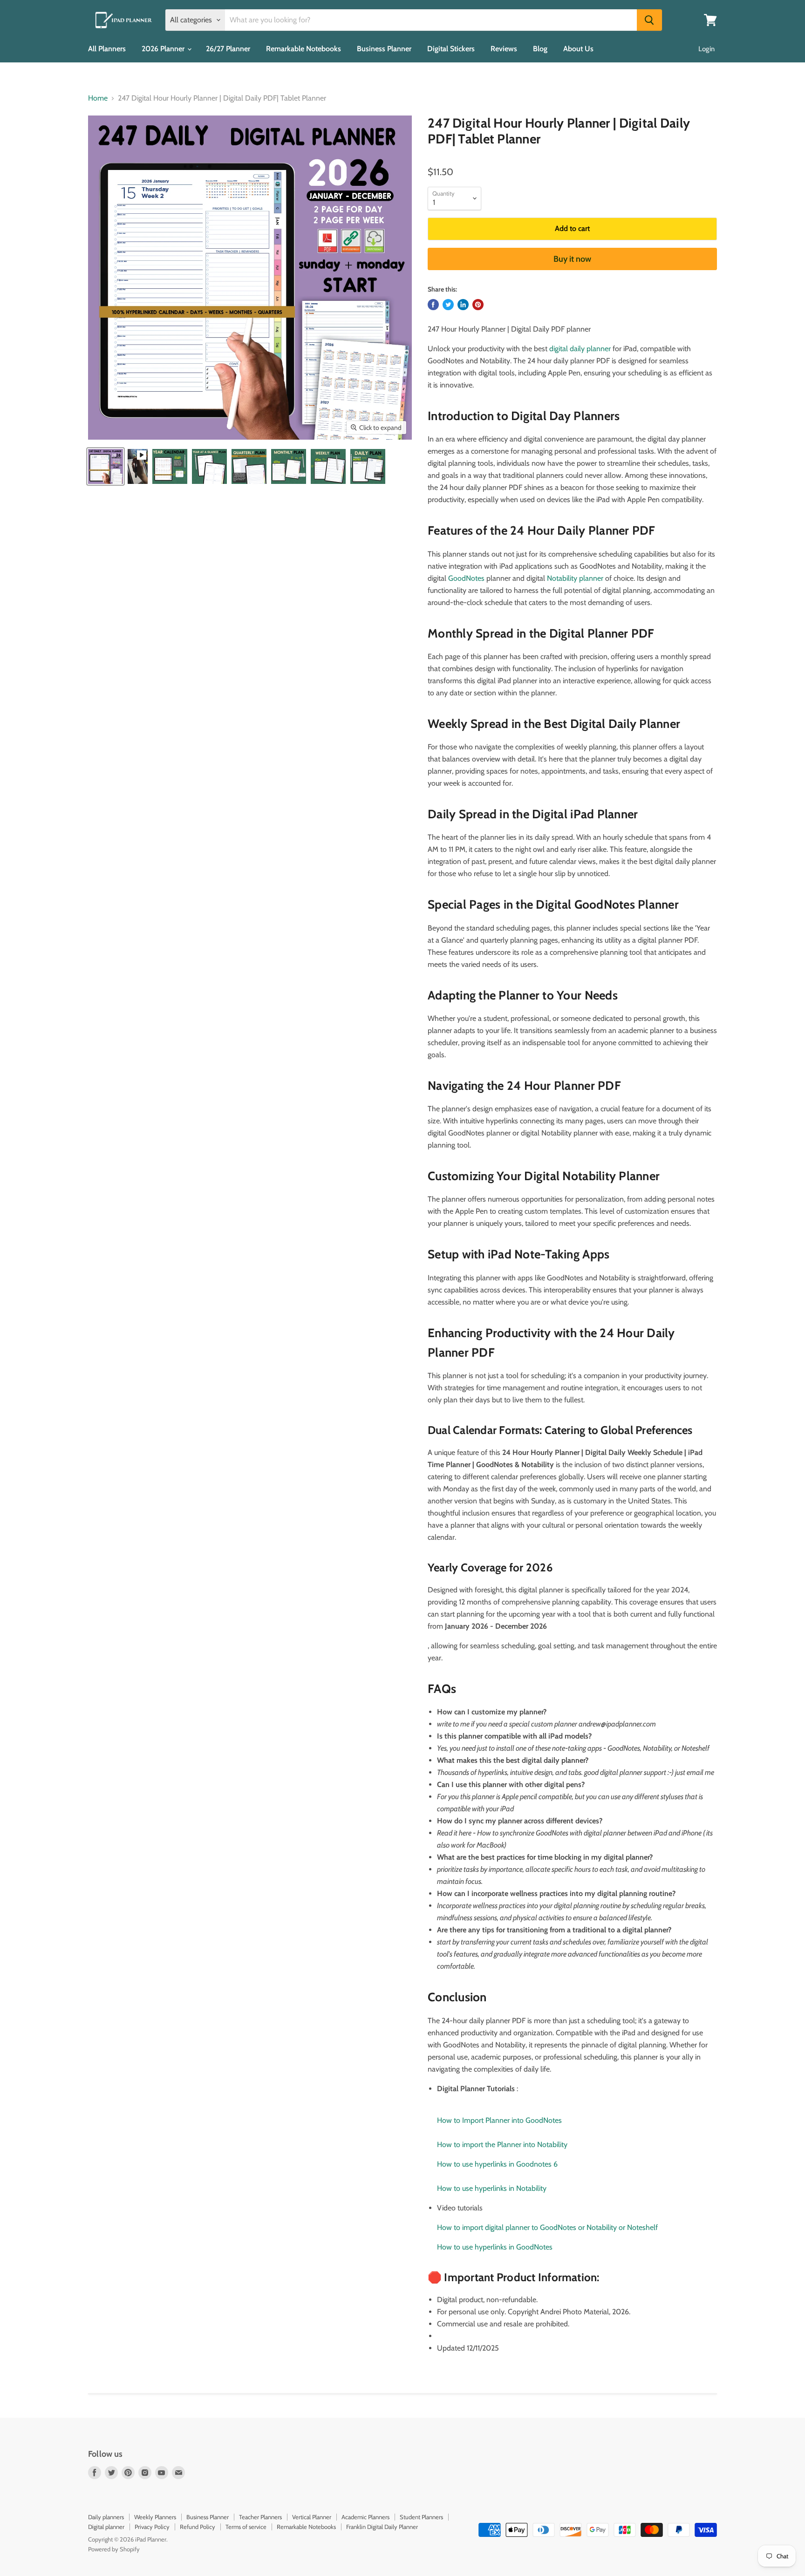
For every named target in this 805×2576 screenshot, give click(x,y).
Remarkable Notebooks (304, 49)
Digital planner (106, 2527)
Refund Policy (198, 2527)
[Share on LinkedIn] (463, 305)
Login (706, 49)
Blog (540, 49)
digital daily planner (580, 349)
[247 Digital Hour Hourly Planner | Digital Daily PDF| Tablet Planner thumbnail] (106, 466)
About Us (578, 49)
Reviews (504, 49)
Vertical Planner (312, 2517)
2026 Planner (164, 49)
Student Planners (421, 2517)
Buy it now (572, 259)
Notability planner (575, 578)
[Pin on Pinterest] (478, 305)
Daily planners (106, 2517)
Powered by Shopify (114, 2549)
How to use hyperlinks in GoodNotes (495, 2247)
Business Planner (384, 49)
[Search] (649, 20)
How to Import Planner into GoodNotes (499, 2120)
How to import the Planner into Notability (502, 2144)
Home (98, 98)
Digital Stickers (451, 49)
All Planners (107, 49)
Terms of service (246, 2527)
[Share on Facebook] (433, 305)
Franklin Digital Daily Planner (382, 2527)
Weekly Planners (155, 2517)
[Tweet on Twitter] (448, 305)
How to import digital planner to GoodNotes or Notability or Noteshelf (547, 2227)
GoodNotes (467, 578)
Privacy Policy (152, 2527)
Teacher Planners (260, 2517)
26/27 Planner (228, 49)
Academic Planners (365, 2517)
